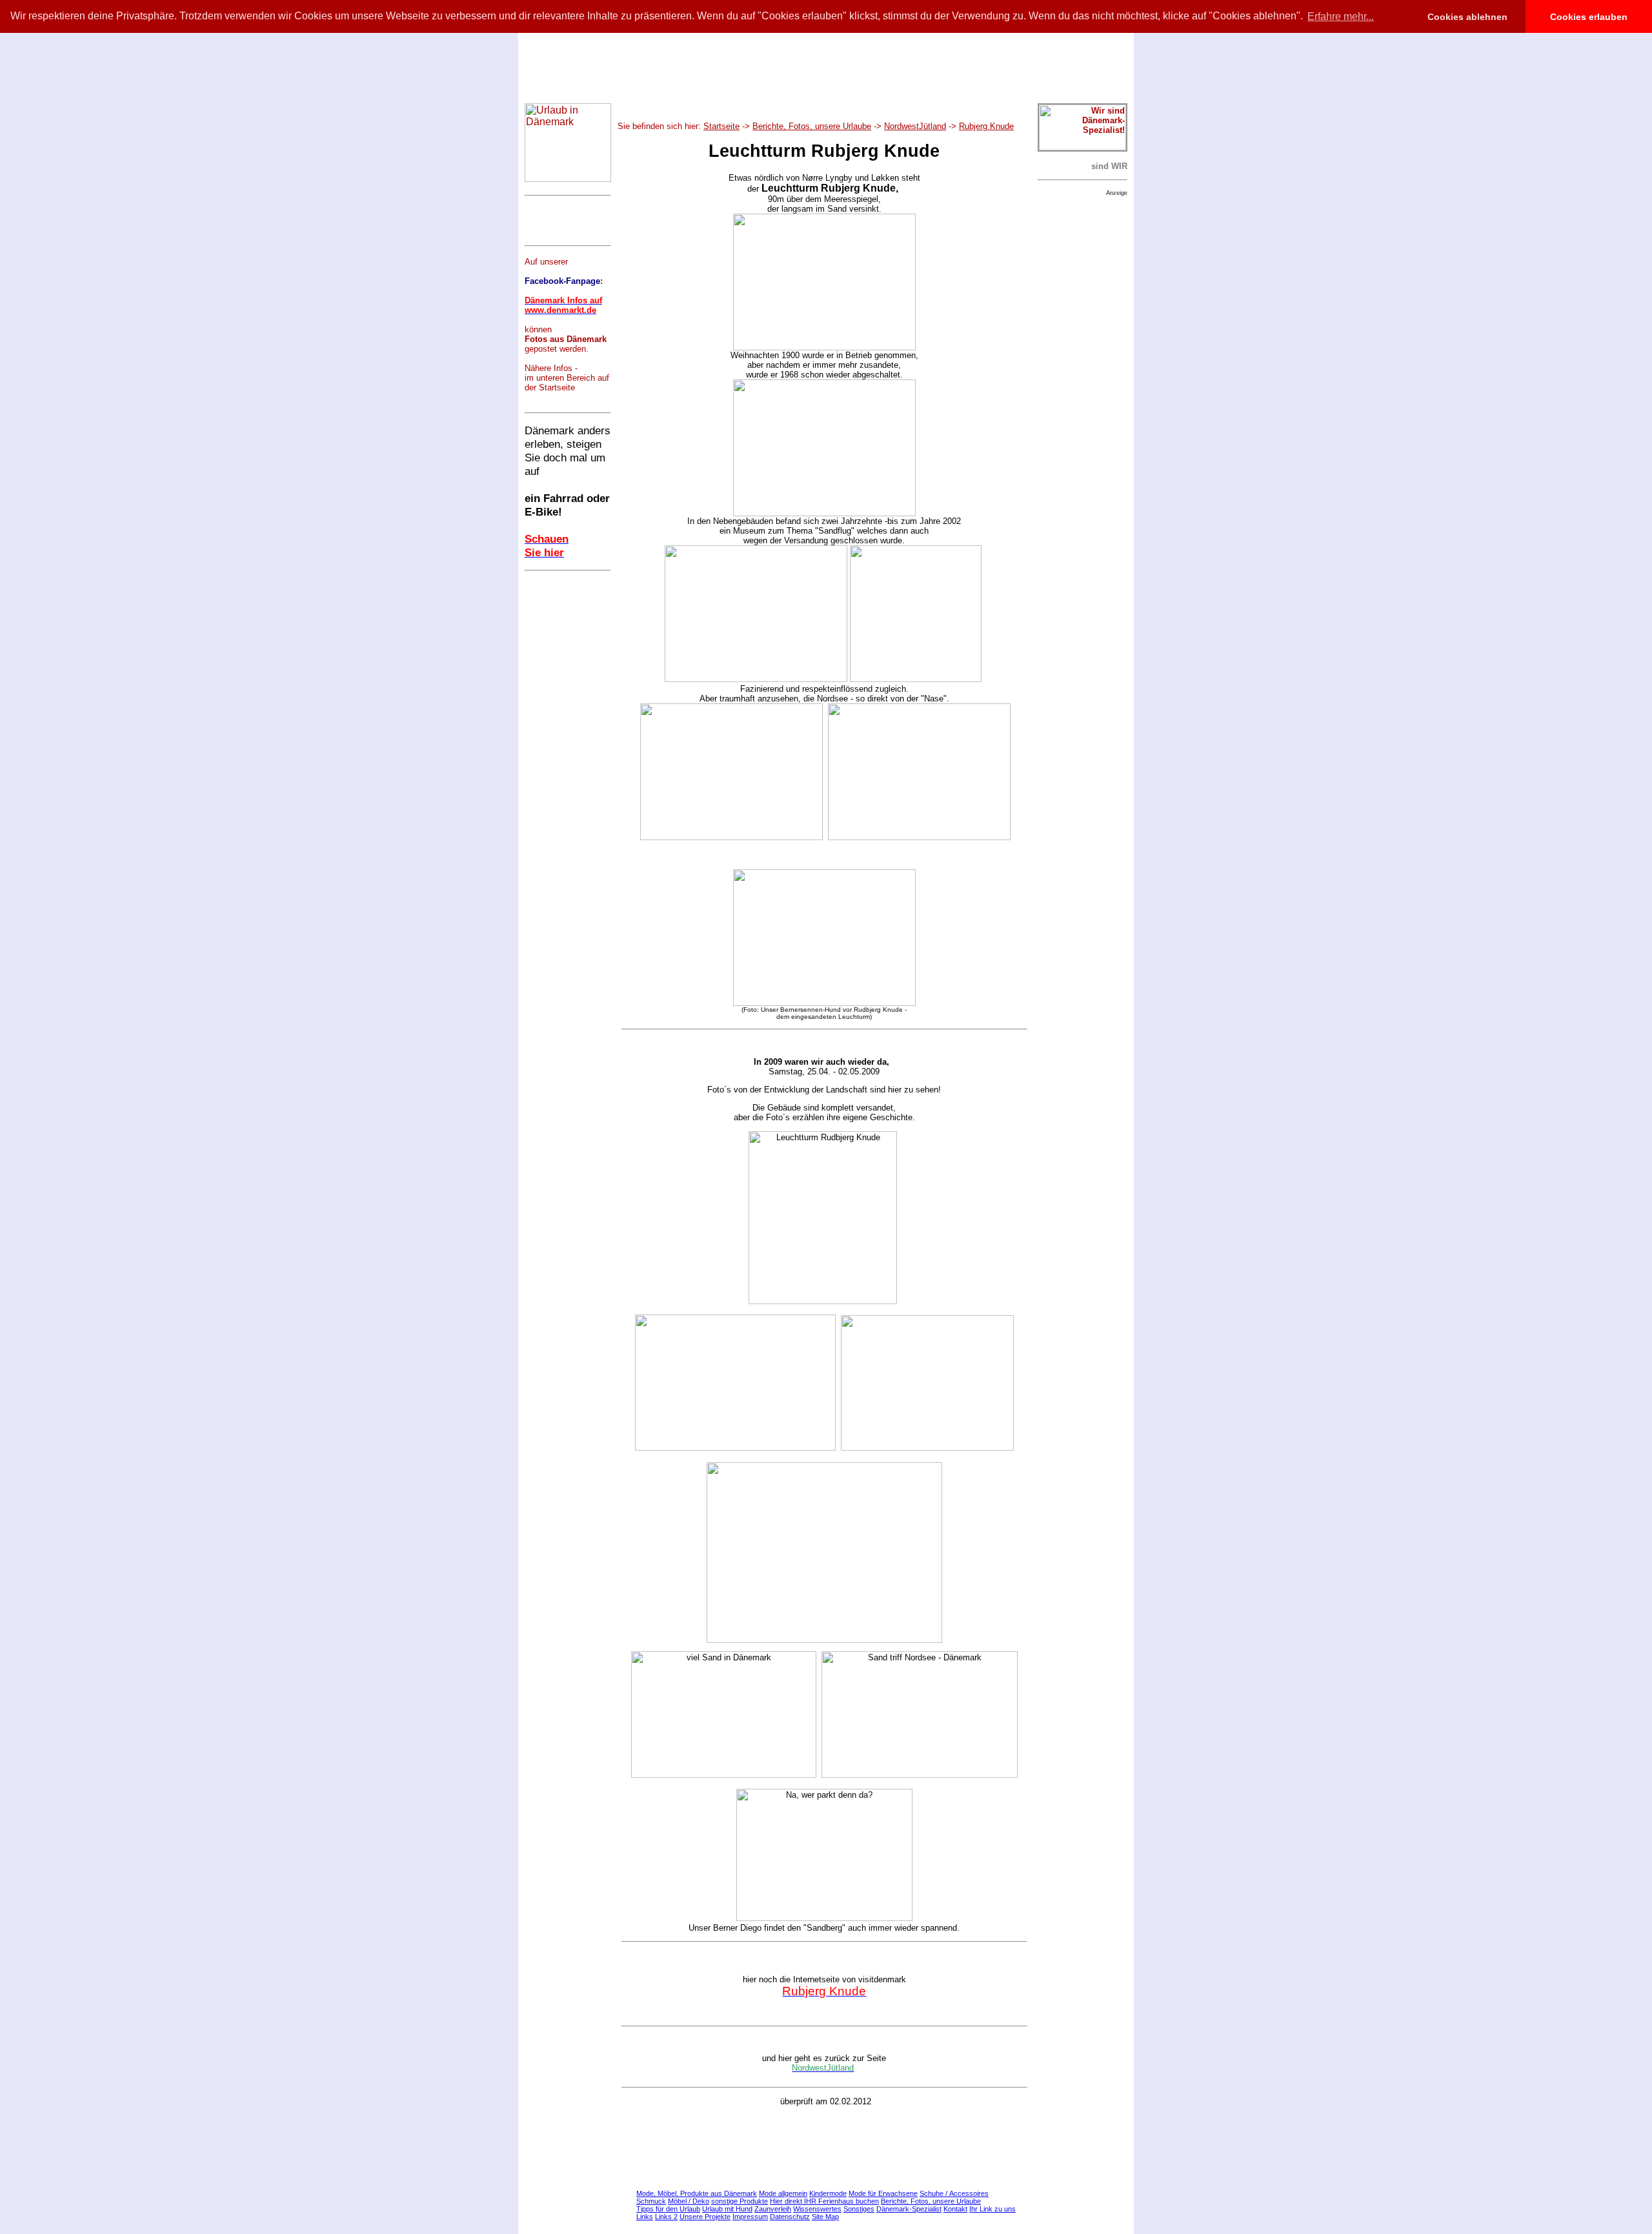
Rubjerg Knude (986, 126)
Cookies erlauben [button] (1589, 17)
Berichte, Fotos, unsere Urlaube (812, 126)
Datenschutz (790, 2217)
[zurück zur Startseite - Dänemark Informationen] (568, 178)
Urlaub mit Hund (727, 2209)
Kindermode (828, 2193)
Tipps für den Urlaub (668, 2209)
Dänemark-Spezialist (909, 2209)
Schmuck (651, 2201)
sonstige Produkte (740, 2201)
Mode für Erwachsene (883, 2193)
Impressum (750, 2217)
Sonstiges (859, 2209)
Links (645, 2217)
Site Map (825, 2217)
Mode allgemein (783, 2193)
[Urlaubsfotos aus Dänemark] (824, 1003)
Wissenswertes (817, 2209)
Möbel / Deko (689, 2201)
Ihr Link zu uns (992, 2209)
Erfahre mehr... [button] (1341, 16)
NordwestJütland (915, 126)
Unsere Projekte (705, 2217)
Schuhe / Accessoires (954, 2193)
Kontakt (955, 2209)
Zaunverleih (773, 2209)
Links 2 (666, 2217)
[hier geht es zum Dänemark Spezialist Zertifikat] (1083, 147)
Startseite (721, 126)
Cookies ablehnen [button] (1467, 17)
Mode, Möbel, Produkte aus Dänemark (697, 2193)
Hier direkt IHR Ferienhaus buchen (824, 2201)
